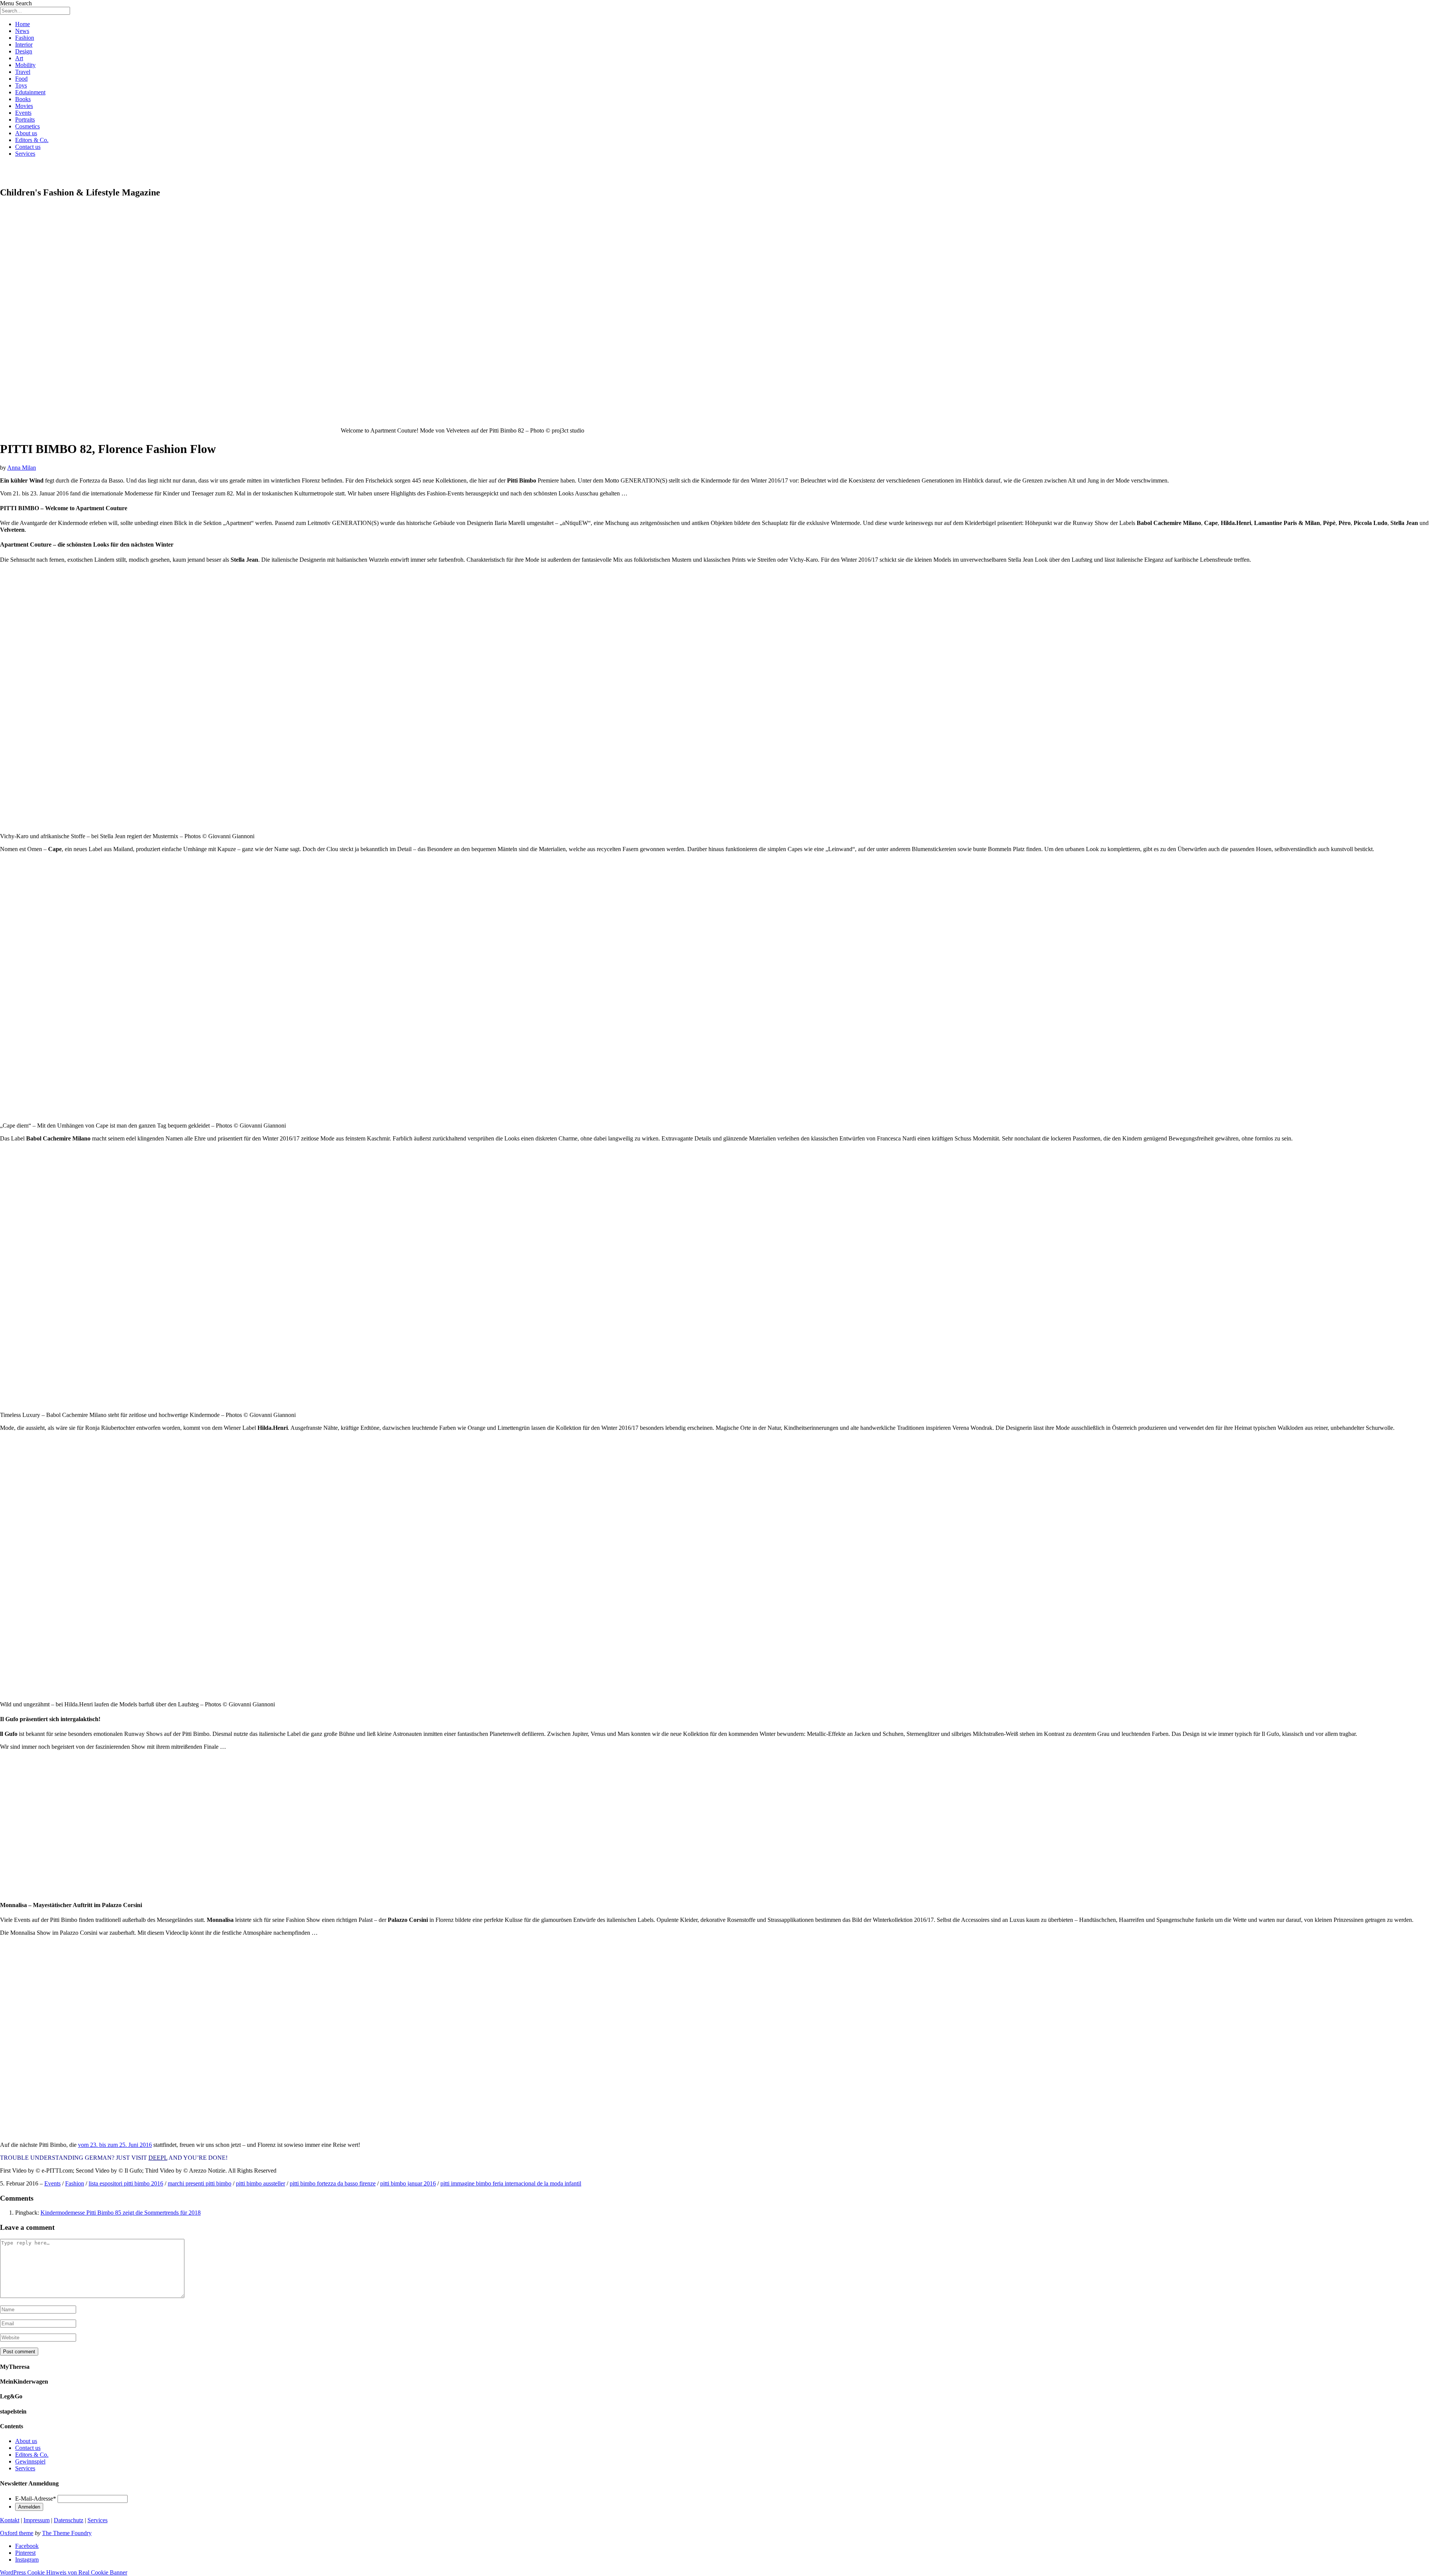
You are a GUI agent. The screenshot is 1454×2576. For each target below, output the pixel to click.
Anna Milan (22, 468)
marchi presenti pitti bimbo (200, 2183)
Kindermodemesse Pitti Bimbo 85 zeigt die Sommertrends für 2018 (121, 2213)
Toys (21, 85)
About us (26, 133)
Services (25, 154)
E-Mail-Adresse (36, 2499)
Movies (24, 106)
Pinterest (25, 2553)
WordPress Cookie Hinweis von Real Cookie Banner (64, 2572)
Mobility (25, 65)
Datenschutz (69, 2520)
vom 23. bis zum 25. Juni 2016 (115, 2145)
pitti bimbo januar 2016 (408, 2183)
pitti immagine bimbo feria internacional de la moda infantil (511, 2183)
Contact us (28, 147)
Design (24, 51)
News (22, 31)
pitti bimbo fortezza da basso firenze (333, 2183)
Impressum (37, 2520)
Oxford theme (17, 2533)
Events (23, 113)
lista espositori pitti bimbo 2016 (126, 2183)
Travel (23, 72)
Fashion (25, 38)
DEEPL (158, 2158)
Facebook (27, 2546)
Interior (24, 45)
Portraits (25, 120)
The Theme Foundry (67, 2533)
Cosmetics (27, 126)
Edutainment (30, 92)
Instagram (27, 2560)
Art (19, 58)
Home (23, 24)
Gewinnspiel (30, 2461)
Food (21, 79)
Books (23, 99)
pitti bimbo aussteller (261, 2183)
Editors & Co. (32, 140)
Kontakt (10, 2520)
